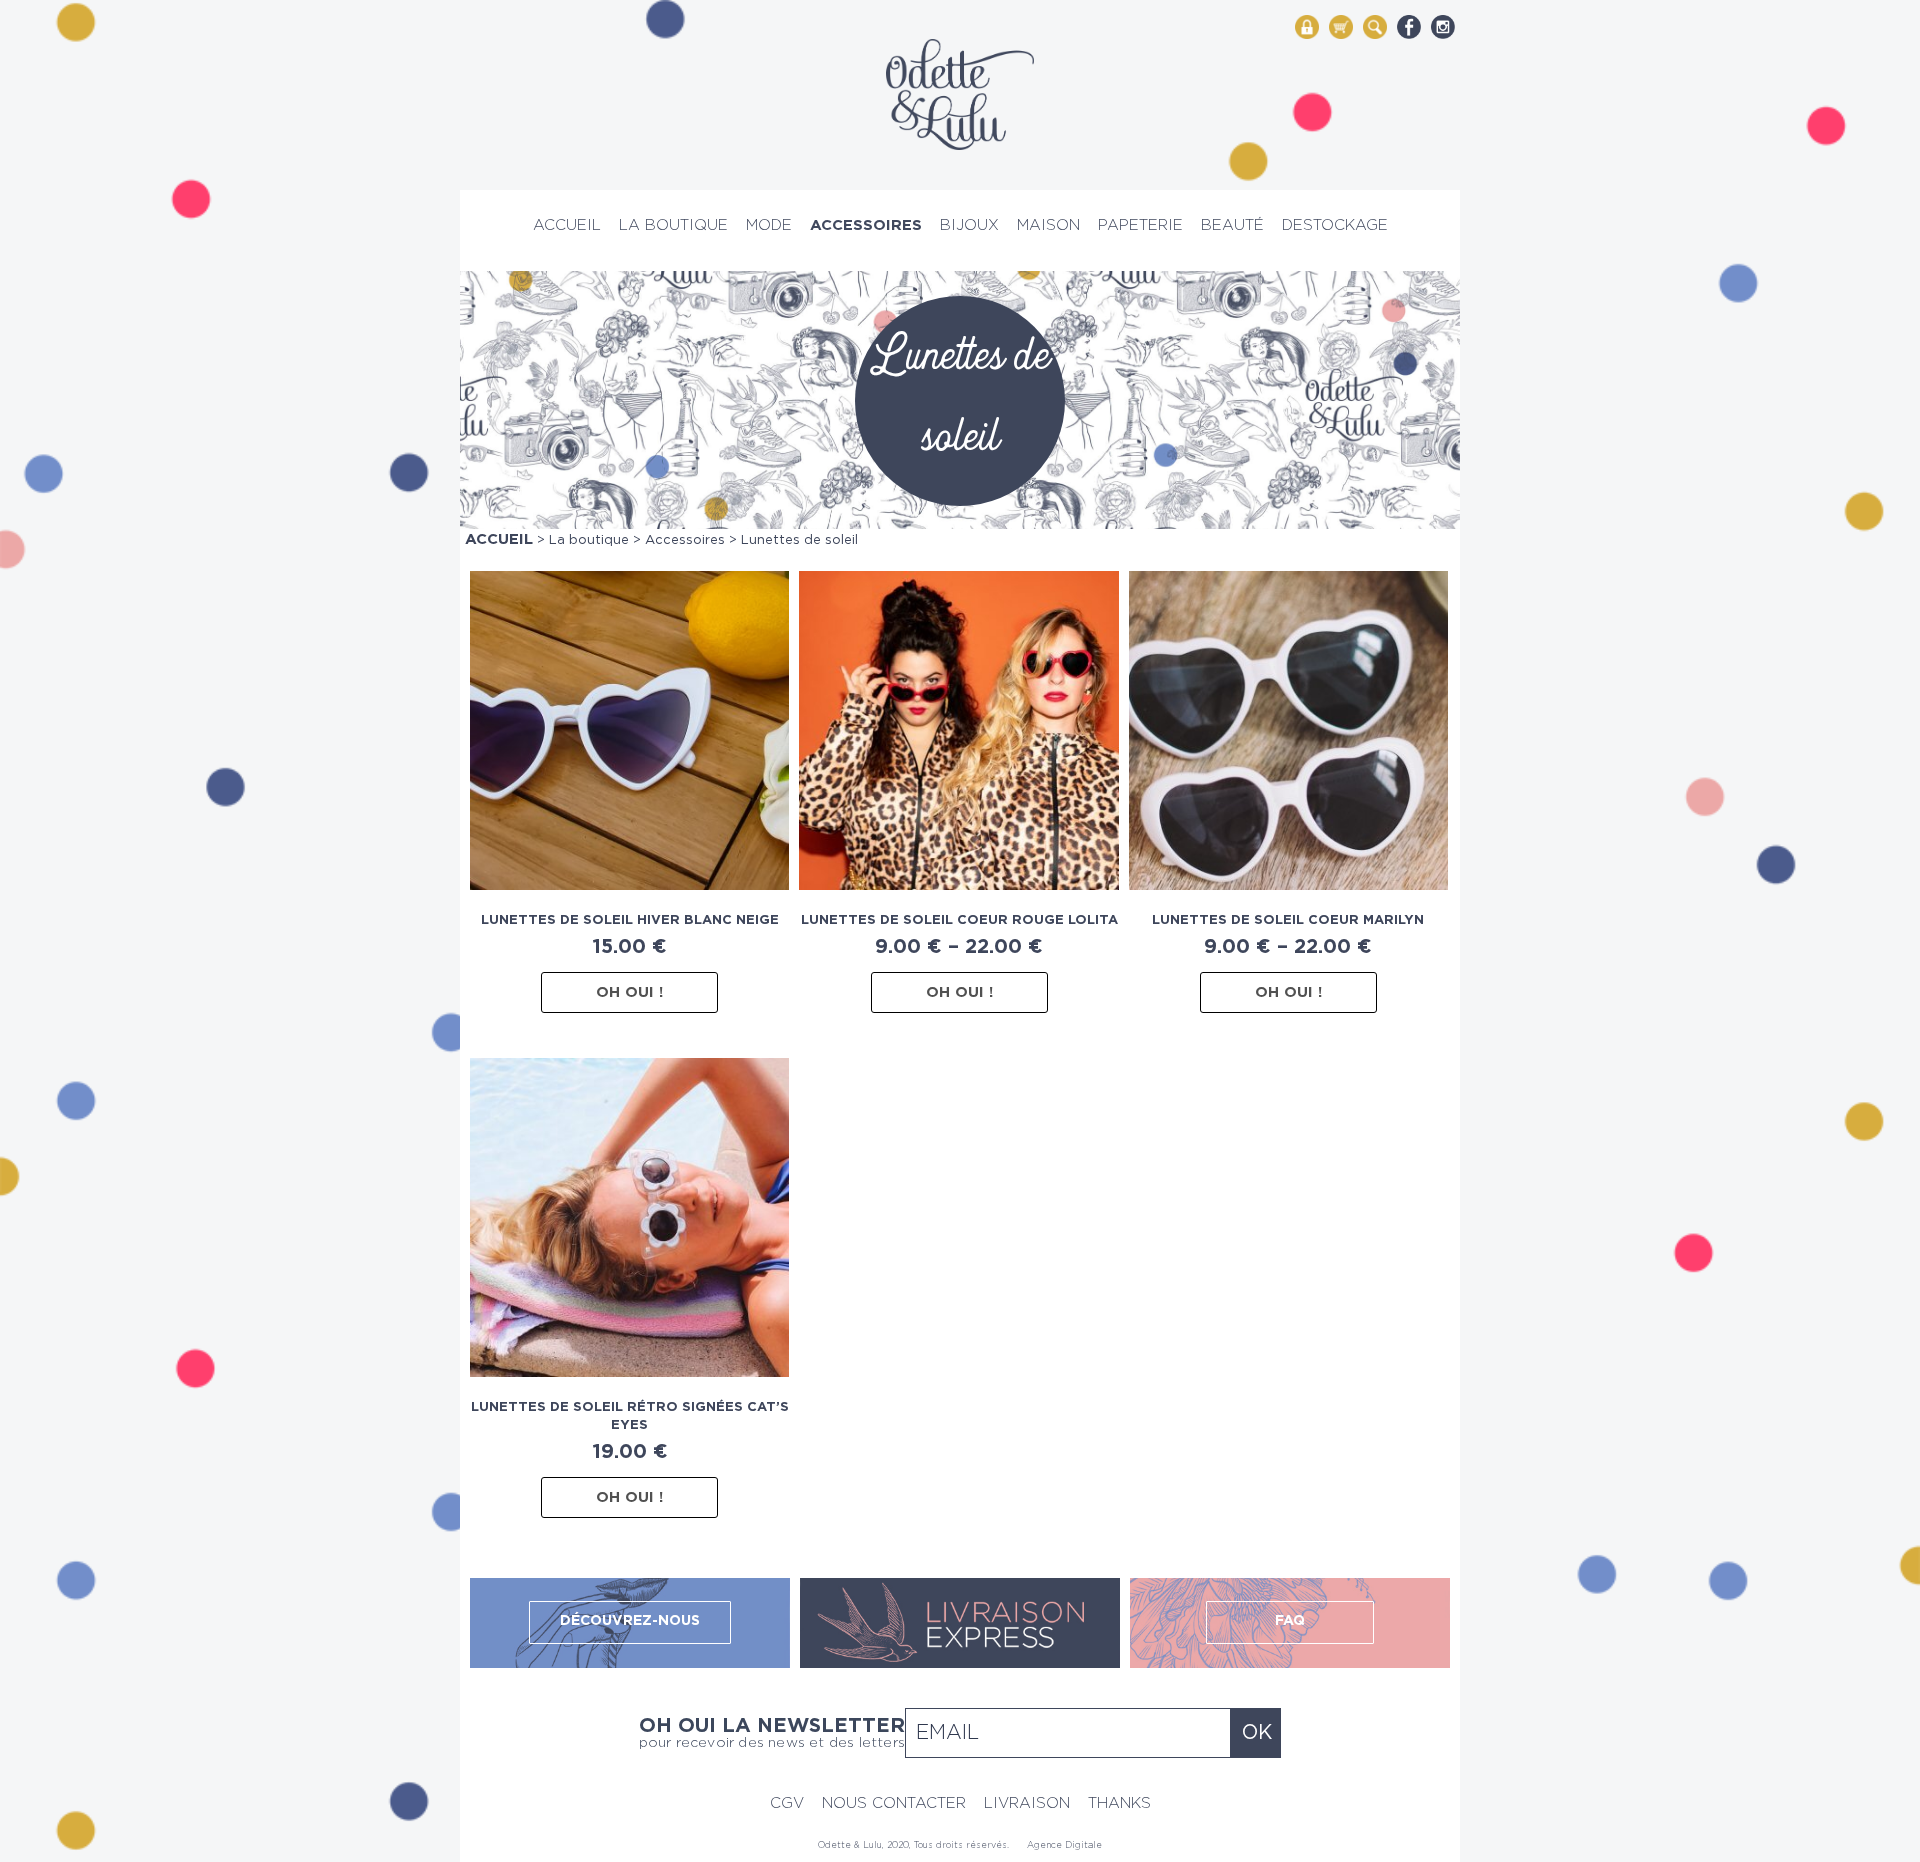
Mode (769, 225)
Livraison (1027, 1803)
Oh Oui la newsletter (772, 1733)
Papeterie (1140, 225)
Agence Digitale (1064, 1845)
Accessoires (866, 225)
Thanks (1119, 1803)
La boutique (673, 225)
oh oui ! (629, 992)
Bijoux (969, 225)
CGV (787, 1803)
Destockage (1335, 225)
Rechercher (1375, 25)
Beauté (1232, 225)
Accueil (567, 225)
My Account (1307, 25)
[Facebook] (1409, 26)
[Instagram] (1443, 26)
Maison (1048, 225)
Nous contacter (894, 1803)
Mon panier (1341, 25)
